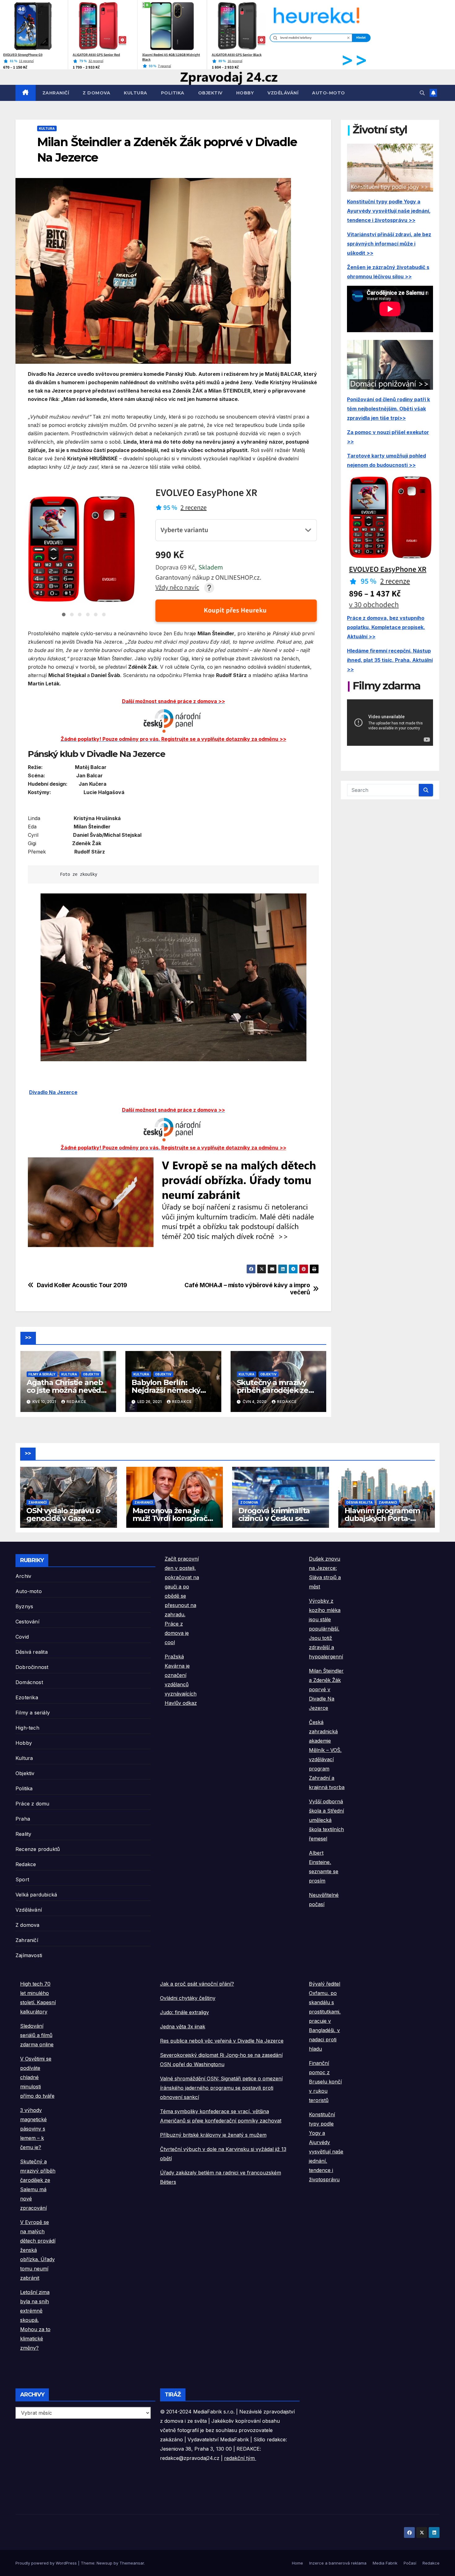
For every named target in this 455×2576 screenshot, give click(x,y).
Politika (173, 93)
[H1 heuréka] (194, 34)
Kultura (136, 93)
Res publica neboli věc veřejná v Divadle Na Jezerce (222, 2041)
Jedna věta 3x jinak (183, 2026)
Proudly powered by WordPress (47, 2563)
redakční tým (240, 2458)
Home (297, 2563)
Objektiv (210, 93)
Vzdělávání (283, 93)
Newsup (104, 2563)
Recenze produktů (38, 1849)
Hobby (245, 93)
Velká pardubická (36, 1895)
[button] (422, 93)
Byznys (24, 1606)
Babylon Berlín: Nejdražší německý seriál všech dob (166, 1390)
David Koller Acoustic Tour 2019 (82, 1285)
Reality (23, 1834)
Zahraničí (56, 93)
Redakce (26, 1864)
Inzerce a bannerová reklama (338, 2563)
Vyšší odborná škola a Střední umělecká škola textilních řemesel (326, 1820)
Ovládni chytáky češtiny (188, 1998)
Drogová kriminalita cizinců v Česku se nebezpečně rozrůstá (277, 1518)
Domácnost (29, 1682)
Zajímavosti (29, 1955)
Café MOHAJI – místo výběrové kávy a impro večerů (247, 1289)
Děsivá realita (360, 1502)
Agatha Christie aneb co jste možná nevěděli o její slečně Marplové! (68, 1390)
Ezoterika (27, 1697)
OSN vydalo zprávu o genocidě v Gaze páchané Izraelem (63, 1518)
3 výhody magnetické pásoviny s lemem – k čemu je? (33, 2129)
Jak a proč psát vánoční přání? (197, 1984)
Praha (23, 1819)
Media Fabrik (385, 2563)
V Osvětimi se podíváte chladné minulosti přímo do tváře (37, 2077)
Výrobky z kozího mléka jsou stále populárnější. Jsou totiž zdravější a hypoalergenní (326, 1629)
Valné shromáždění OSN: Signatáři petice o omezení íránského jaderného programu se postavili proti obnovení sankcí (221, 2088)
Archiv (23, 1576)
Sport (22, 1879)
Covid (22, 1637)
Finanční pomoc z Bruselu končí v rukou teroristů (325, 2082)
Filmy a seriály (42, 1374)
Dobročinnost (32, 1667)
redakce (76, 1402)
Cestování (27, 1622)
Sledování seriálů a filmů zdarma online (37, 2035)
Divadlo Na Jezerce (53, 1092)
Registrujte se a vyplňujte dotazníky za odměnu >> (224, 739)
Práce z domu (32, 1804)
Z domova (96, 93)
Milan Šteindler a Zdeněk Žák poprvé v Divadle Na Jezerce (326, 1689)
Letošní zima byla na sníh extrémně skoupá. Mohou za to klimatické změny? (35, 2320)
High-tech (27, 1728)
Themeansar (132, 2563)
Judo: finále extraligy (184, 2012)
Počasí (410, 2563)
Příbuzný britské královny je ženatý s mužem (213, 2135)
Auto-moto (329, 93)
